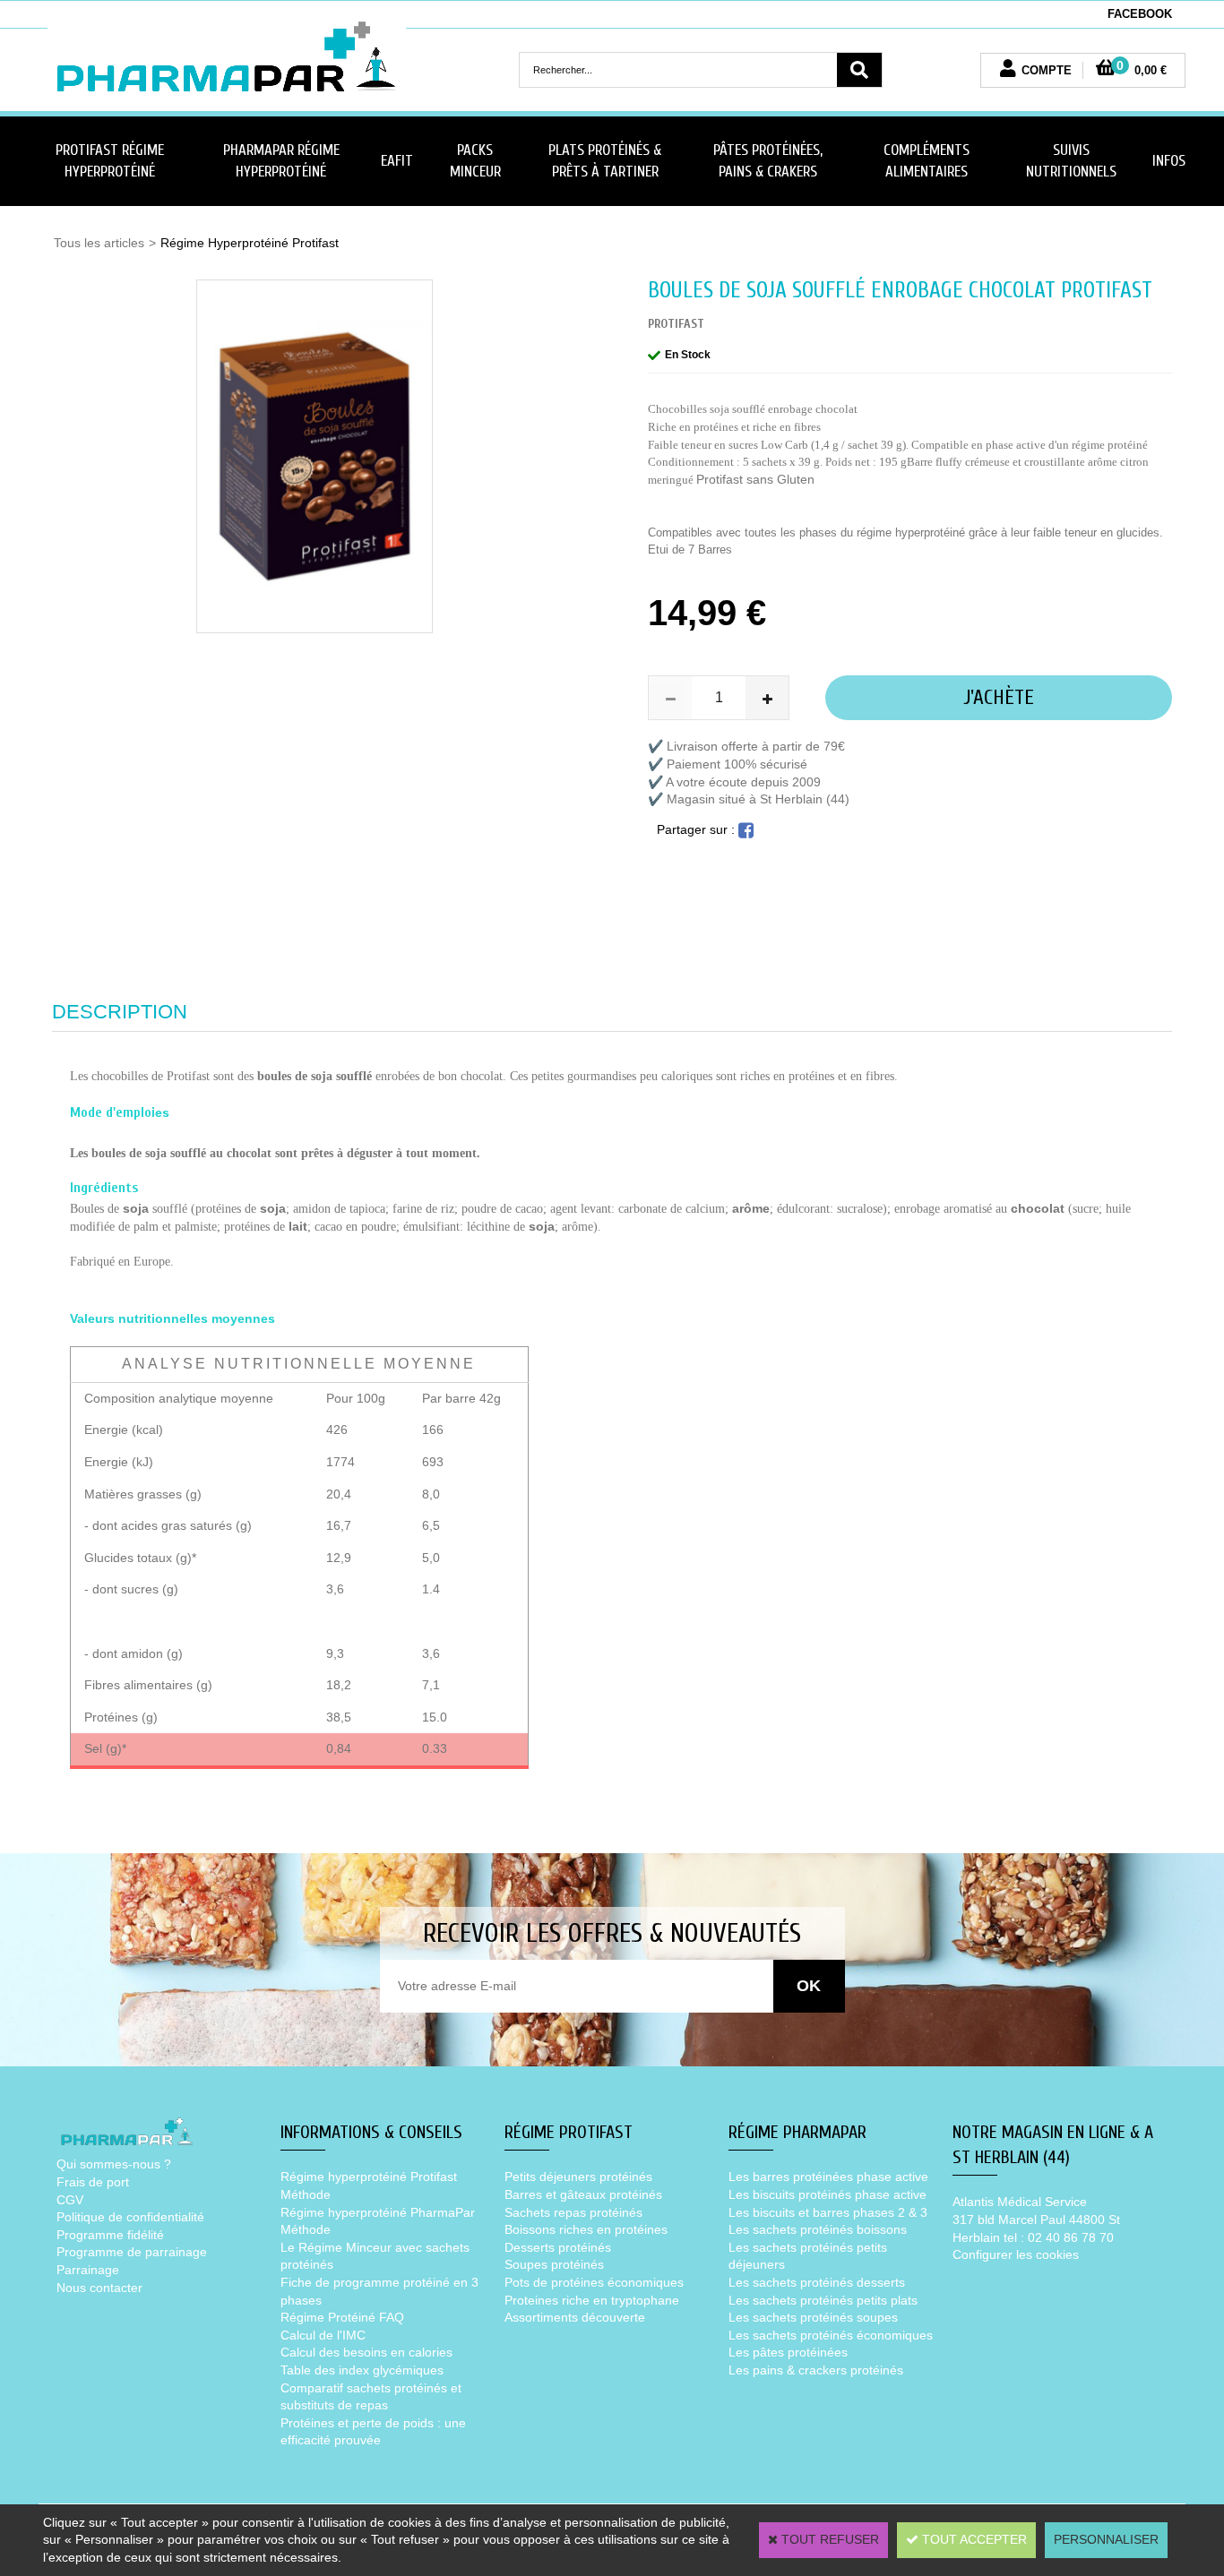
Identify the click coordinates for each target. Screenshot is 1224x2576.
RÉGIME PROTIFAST (569, 2132)
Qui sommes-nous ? (114, 2164)
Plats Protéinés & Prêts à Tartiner (605, 161)
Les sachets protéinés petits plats (823, 2300)
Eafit (397, 161)
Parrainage (88, 2270)
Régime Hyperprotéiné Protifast (250, 243)
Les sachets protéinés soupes (813, 2317)
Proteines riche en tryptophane (592, 2300)
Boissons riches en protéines (586, 2229)
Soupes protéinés (554, 2264)
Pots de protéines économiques (594, 2282)
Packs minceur (475, 161)
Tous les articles (99, 243)
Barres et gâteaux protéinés (583, 2194)
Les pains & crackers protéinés (816, 2370)
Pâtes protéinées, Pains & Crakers (768, 161)
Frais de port (93, 2182)
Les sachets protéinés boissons (818, 2229)
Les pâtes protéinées (788, 2352)
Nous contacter (99, 2288)
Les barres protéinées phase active (828, 2177)
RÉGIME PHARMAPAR (797, 2132)
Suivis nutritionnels (1071, 161)
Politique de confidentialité (130, 2217)
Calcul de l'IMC (323, 2335)
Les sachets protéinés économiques (831, 2335)
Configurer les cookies (1016, 2254)
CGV (70, 2200)
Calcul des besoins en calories (366, 2352)
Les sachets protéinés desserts (817, 2282)
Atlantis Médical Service (1020, 2202)
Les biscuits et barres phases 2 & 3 (828, 2212)
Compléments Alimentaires (927, 161)
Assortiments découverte (575, 2317)
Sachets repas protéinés (573, 2212)
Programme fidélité (110, 2235)
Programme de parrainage (132, 2252)
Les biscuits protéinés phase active (827, 2194)
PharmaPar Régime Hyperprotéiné (281, 161)
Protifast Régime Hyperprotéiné (110, 161)
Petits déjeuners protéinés (578, 2177)
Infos (1169, 161)
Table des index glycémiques (362, 2370)
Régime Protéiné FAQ (342, 2317)
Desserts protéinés (558, 2247)
